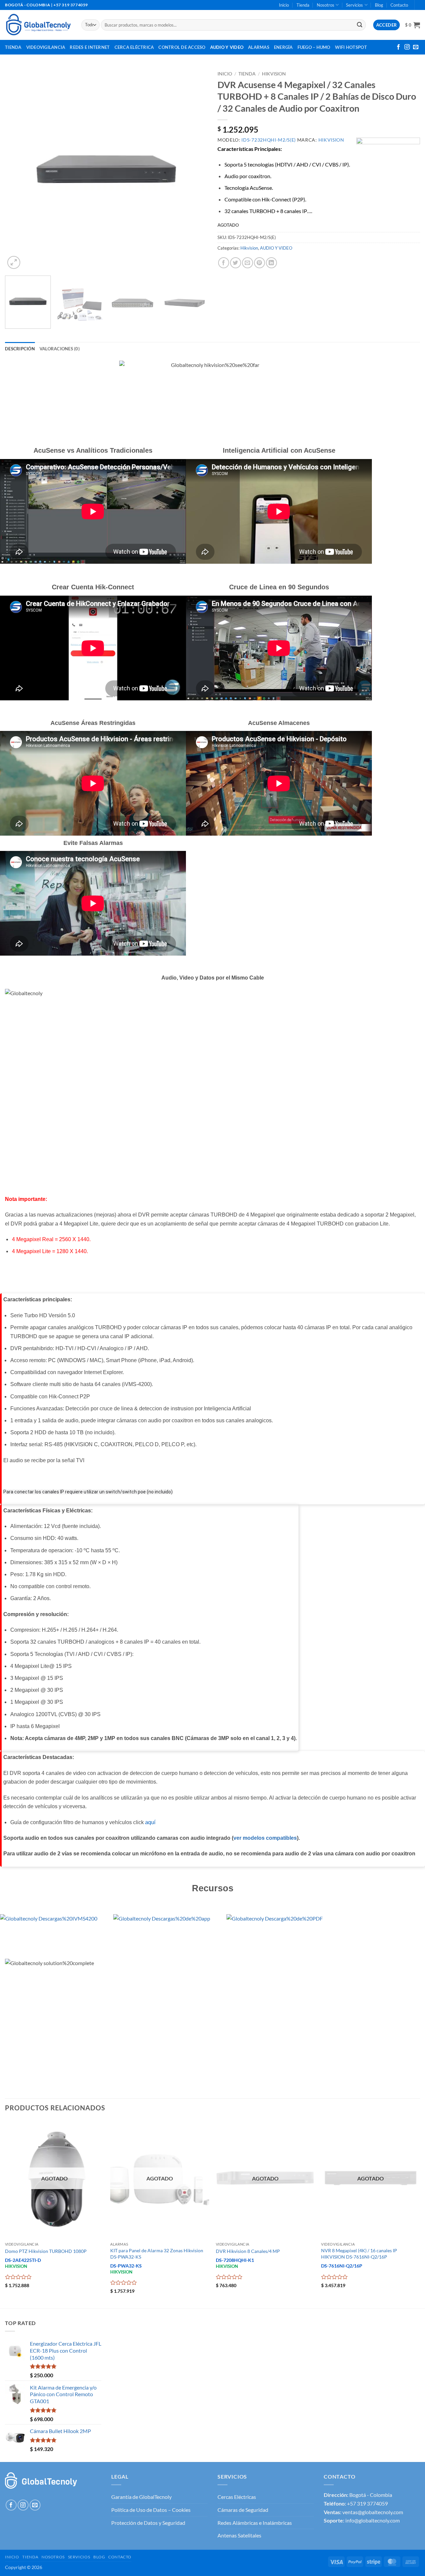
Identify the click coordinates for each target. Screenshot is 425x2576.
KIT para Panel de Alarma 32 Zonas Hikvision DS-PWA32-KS (157, 2254)
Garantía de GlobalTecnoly (141, 2497)
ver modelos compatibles (265, 1838)
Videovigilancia (46, 47)
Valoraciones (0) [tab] (60, 349)
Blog (379, 5)
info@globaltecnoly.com (373, 2520)
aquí (150, 1822)
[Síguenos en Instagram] (407, 47)
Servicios (354, 5)
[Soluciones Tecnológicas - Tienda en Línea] (38, 25)
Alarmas (259, 47)
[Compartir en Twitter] (236, 263)
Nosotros (326, 5)
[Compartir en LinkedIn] (271, 263)
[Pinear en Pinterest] (259, 263)
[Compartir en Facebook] (224, 263)
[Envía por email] (248, 263)
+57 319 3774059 (367, 2503)
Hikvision (274, 74)
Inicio (284, 5)
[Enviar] (360, 25)
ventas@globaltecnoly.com (373, 2512)
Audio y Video (227, 47)
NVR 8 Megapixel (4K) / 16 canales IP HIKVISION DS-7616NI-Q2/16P (359, 2254)
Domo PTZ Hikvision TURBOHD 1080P (46, 2251)
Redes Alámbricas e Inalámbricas (255, 2523)
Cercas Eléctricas (237, 2497)
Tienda (303, 5)
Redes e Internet (90, 47)
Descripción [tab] (20, 349)
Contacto (399, 5)
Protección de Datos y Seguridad (148, 2523)
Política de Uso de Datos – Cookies (151, 2510)
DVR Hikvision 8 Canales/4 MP (248, 2251)
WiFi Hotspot (351, 47)
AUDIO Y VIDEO (276, 248)
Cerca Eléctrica (134, 47)
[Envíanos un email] (416, 47)
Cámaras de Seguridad (243, 2510)
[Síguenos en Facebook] (398, 47)
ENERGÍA (283, 47)
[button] (413, 25)
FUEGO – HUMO (314, 47)
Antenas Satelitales (239, 2535)
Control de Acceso (182, 47)
